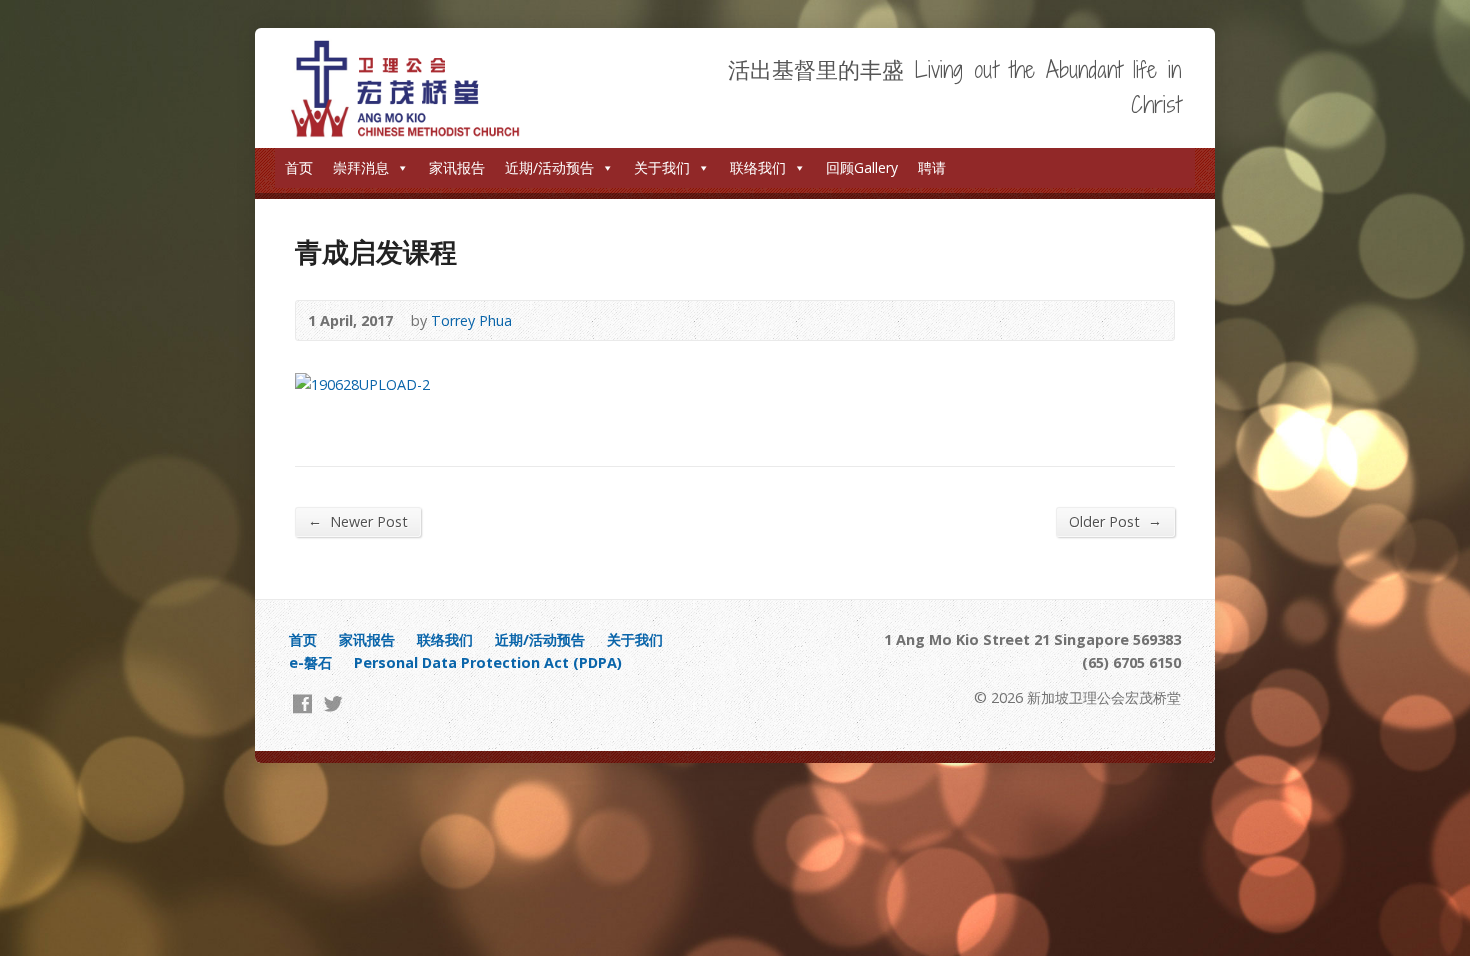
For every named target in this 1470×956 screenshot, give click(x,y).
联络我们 (758, 167)
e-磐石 (310, 662)
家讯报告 (457, 167)
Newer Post (358, 521)
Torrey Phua (471, 320)
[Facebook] (302, 703)
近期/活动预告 (549, 167)
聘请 (932, 167)
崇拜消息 (361, 167)
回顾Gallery (862, 167)
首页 (299, 167)
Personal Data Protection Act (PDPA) (488, 662)
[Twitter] (333, 703)
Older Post (1115, 521)
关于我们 (662, 167)
